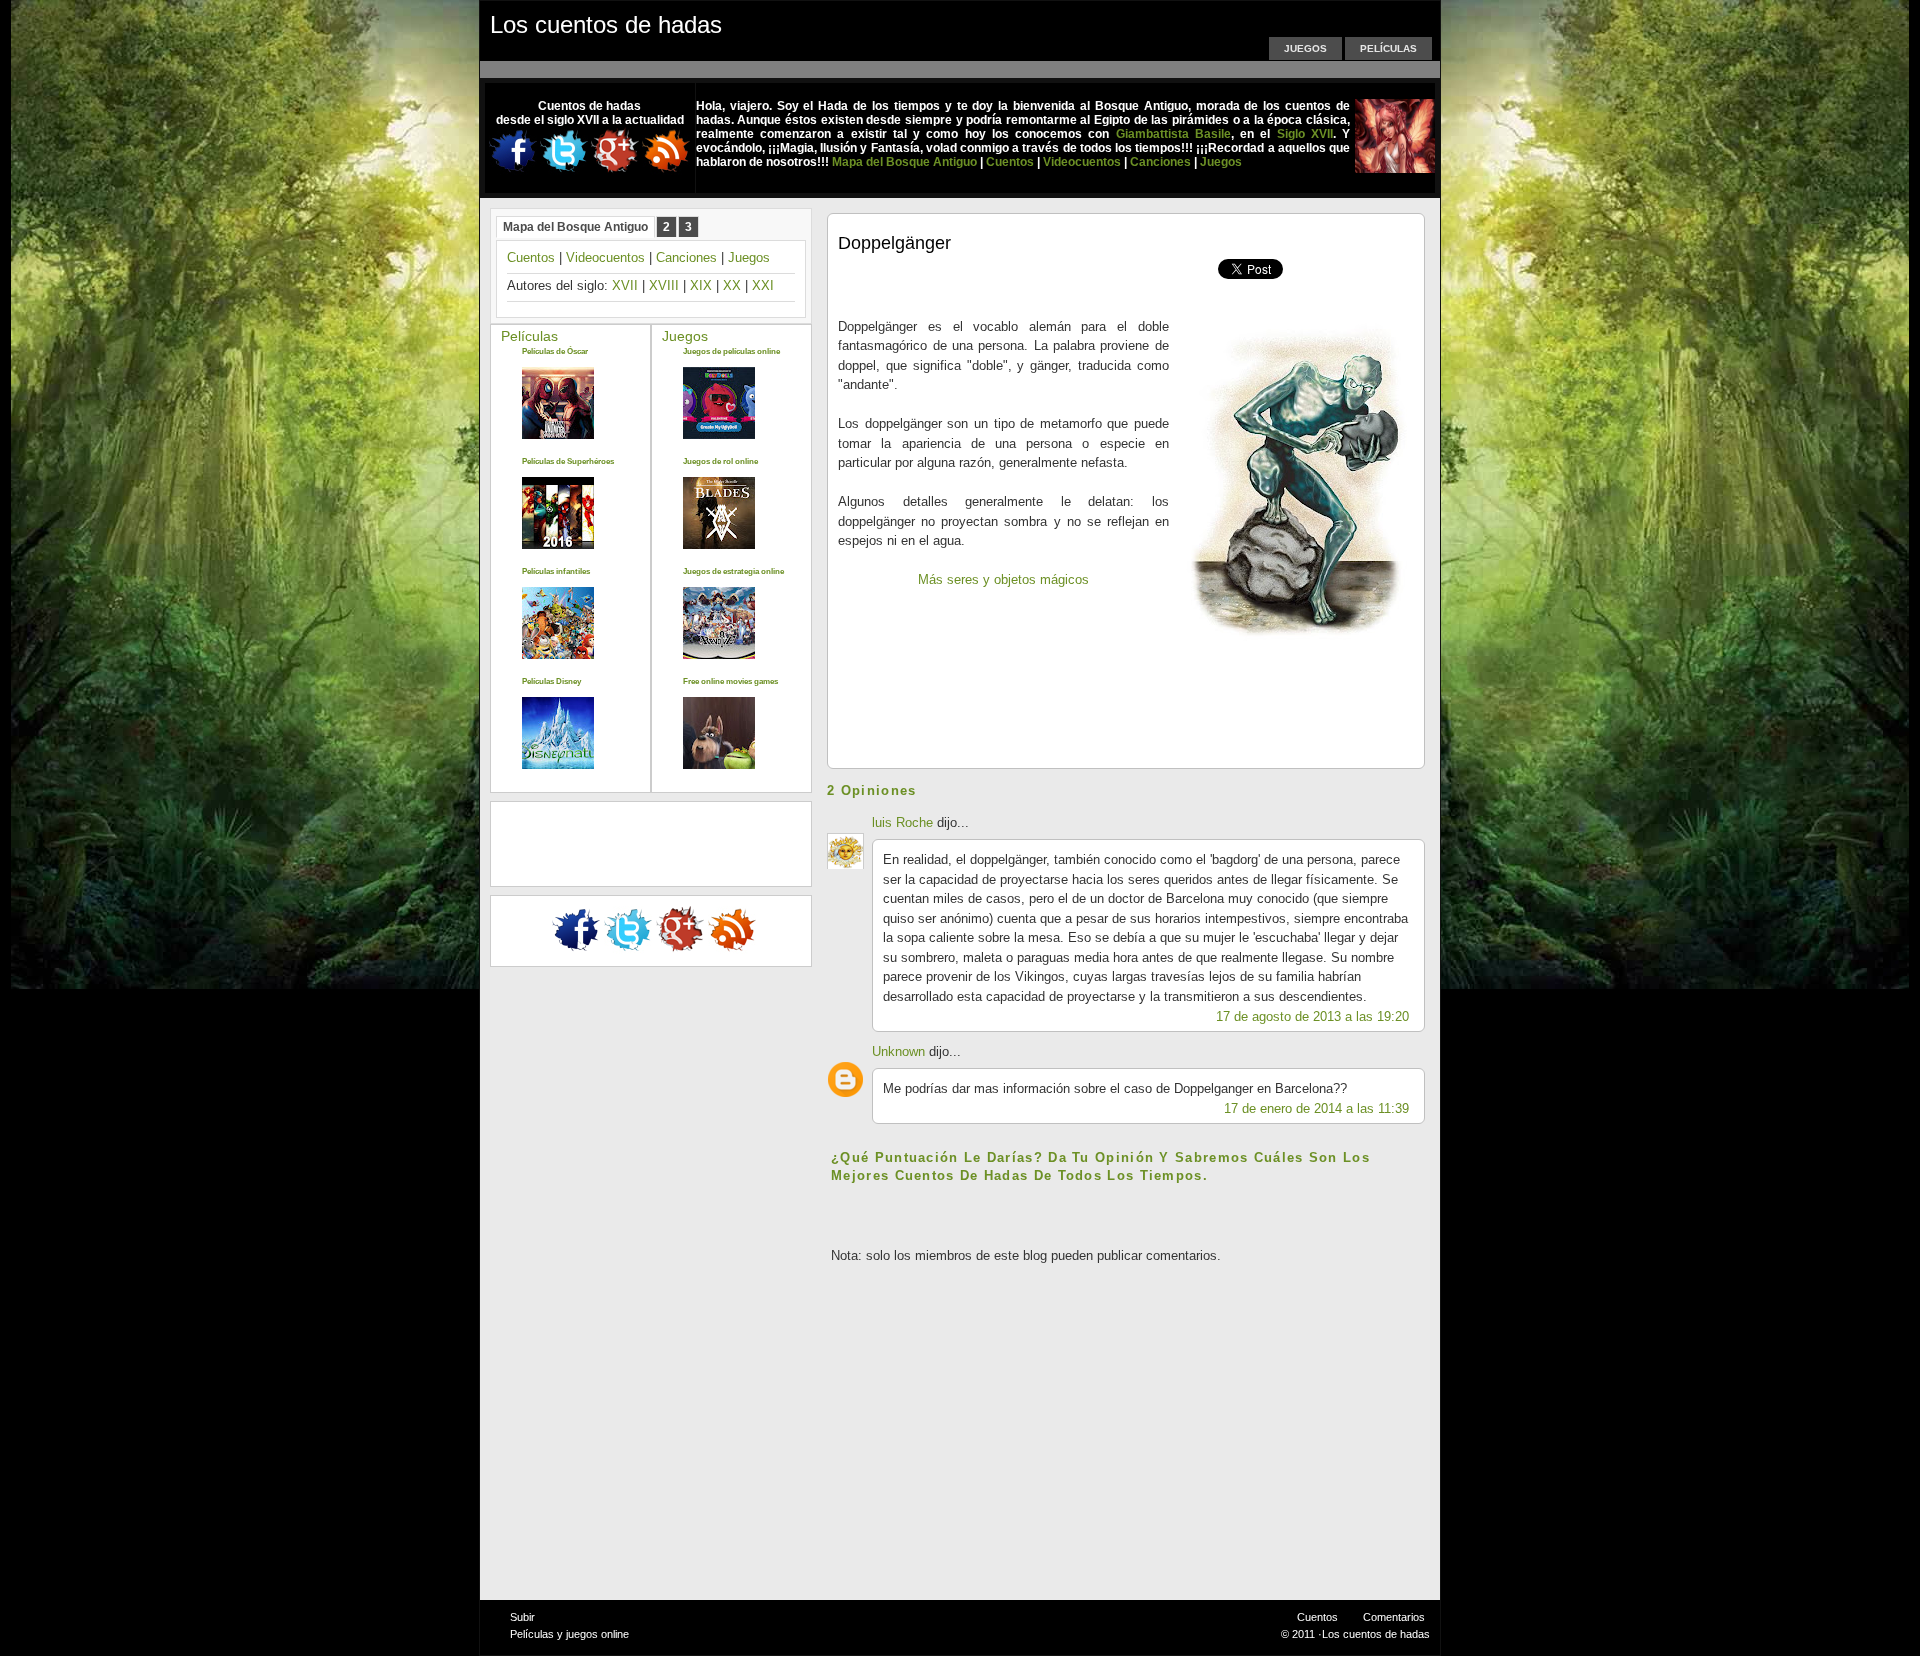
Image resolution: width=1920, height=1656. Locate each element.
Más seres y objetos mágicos (1003, 579)
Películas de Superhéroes (568, 461)
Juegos (1305, 48)
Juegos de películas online (731, 351)
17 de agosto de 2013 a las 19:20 (1312, 1016)
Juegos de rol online (720, 461)
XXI (763, 285)
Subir (522, 1617)
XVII (625, 285)
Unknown (898, 1051)
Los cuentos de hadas (606, 24)
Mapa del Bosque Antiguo (575, 227)
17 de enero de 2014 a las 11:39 (1316, 1108)
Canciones (686, 257)
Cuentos (531, 257)
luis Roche (904, 822)
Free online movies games (730, 681)
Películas (1388, 48)
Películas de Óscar (555, 351)
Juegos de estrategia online (733, 571)
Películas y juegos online (569, 1634)
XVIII (664, 285)
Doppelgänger (894, 243)
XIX (701, 285)
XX (732, 285)
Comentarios (1394, 1617)
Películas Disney (551, 681)
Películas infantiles (556, 571)
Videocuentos (605, 257)
